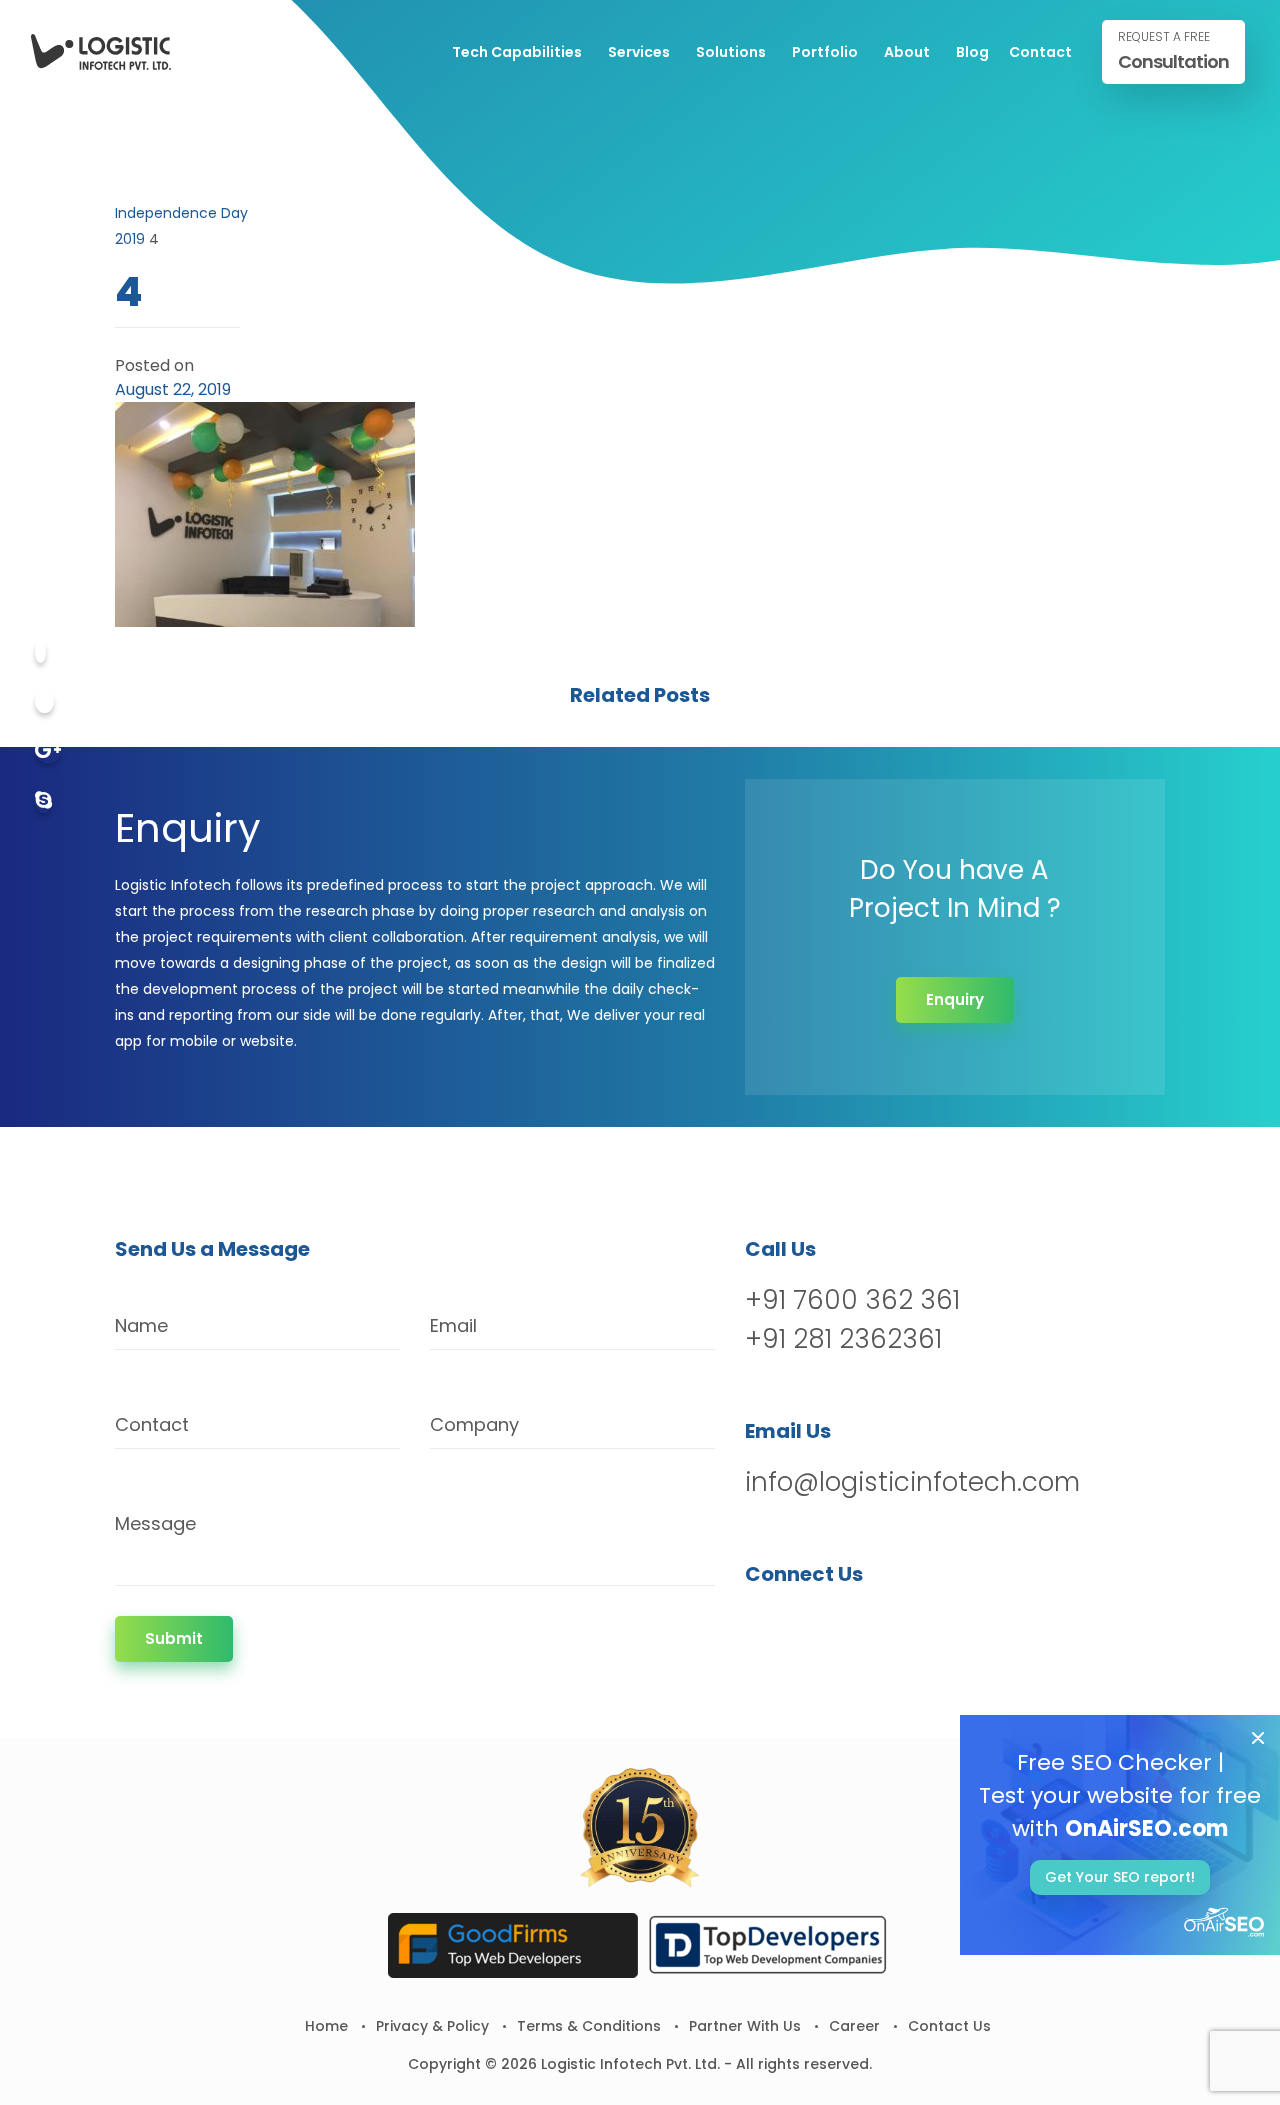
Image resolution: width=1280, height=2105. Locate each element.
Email (453, 1325)
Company (474, 1424)
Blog (972, 52)
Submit (174, 1638)
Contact (1040, 52)
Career (854, 2026)
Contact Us (949, 2026)
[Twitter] (44, 701)
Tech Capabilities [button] (517, 52)
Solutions (731, 52)
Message (155, 1523)
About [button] (907, 52)
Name (141, 1325)
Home (326, 2026)
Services (639, 52)
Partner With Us (745, 2026)
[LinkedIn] (866, 1625)
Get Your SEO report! (1120, 1877)
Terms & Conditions (589, 2026)
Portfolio (825, 52)
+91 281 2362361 (843, 1339)
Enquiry (955, 999)
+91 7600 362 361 (852, 1300)
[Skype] (43, 801)
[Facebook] (40, 651)
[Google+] (48, 751)
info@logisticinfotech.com (912, 1482)
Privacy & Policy (432, 2026)
